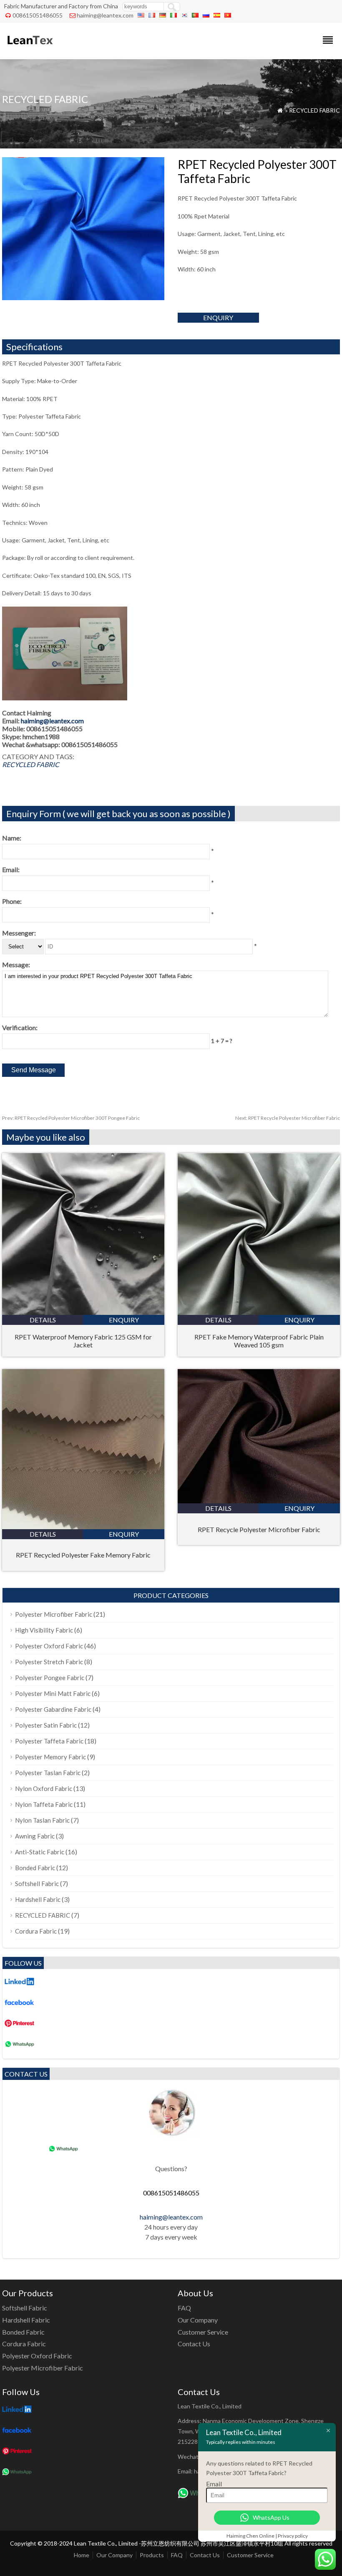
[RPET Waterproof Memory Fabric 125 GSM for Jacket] (83, 1312)
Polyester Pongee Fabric (50, 1678)
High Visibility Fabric (44, 1630)
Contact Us (194, 2344)
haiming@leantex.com (105, 15)
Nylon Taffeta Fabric (44, 1804)
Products (152, 2555)
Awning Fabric (35, 1836)
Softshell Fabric (37, 1884)
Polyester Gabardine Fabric (53, 1709)
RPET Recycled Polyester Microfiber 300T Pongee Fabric (71, 1118)
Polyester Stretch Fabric (49, 1662)
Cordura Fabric (36, 1931)
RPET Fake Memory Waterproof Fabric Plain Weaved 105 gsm (259, 1341)
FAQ (184, 2308)
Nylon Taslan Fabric (42, 1820)
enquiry (218, 317)
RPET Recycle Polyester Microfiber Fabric (288, 1118)
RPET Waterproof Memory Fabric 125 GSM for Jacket (83, 1341)
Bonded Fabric (35, 1868)
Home (82, 2555)
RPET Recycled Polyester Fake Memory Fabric (83, 1555)
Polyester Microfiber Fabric (54, 1614)
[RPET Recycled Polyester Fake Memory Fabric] (83, 1526)
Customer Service (203, 2332)
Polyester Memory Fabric (50, 1757)
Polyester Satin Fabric (46, 1725)
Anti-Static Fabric (40, 1852)
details (43, 1320)
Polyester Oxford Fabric (49, 1646)
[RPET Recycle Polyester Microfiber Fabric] (259, 1501)
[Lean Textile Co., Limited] (29, 48)
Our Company (198, 2320)
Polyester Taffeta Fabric (49, 1741)
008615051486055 (38, 15)
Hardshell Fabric (38, 1899)
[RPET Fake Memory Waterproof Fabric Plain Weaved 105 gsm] (259, 1312)
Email (214, 2484)
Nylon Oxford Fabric (44, 1788)
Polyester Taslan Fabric (48, 1773)
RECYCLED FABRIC (314, 110)
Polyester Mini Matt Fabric (53, 1693)
